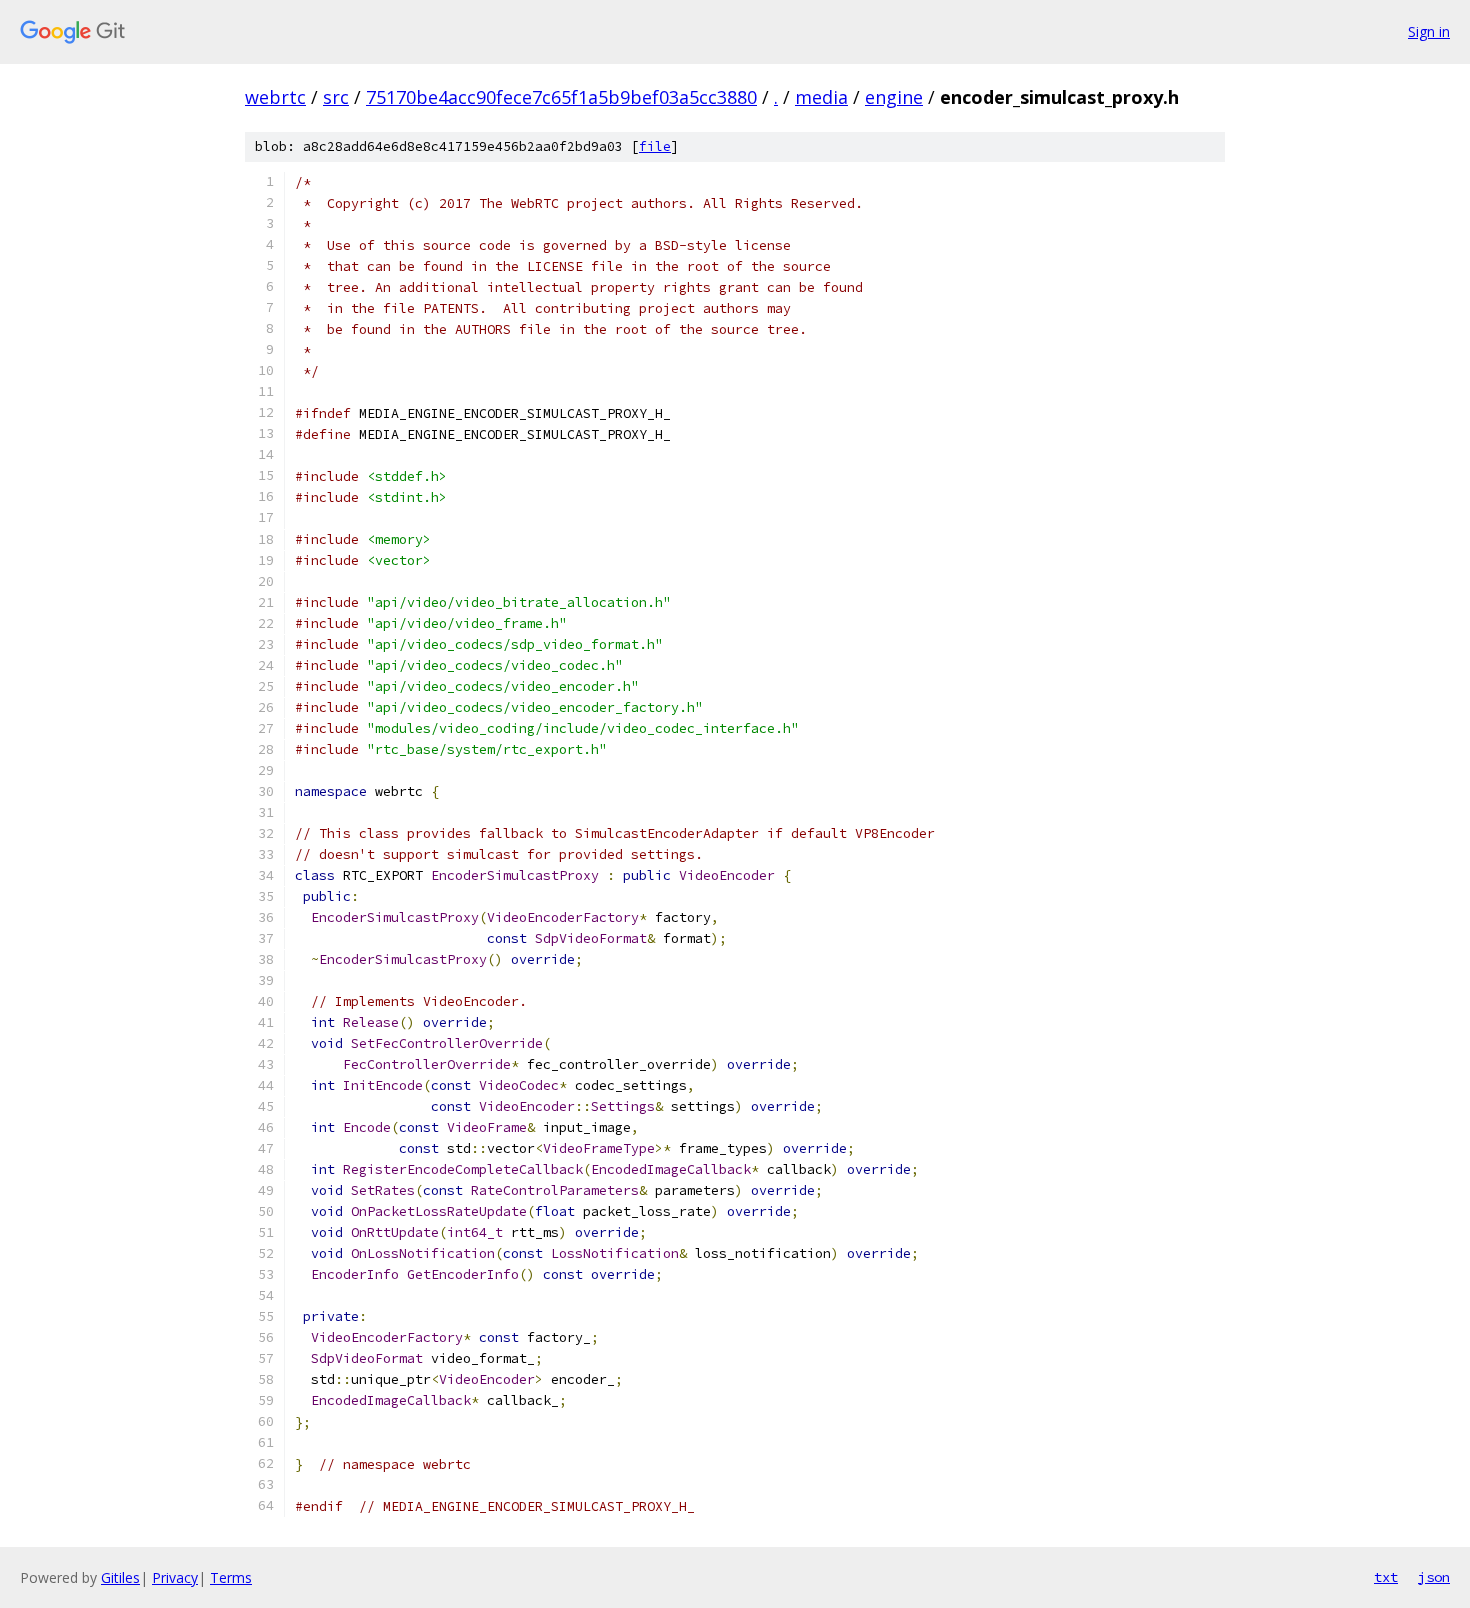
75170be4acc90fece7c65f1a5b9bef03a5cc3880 (561, 97)
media (821, 97)
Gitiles (120, 1577)
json (1434, 1577)
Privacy (175, 1577)
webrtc (275, 97)
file (655, 146)
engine (894, 97)
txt (1386, 1577)
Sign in (1429, 31)
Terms (231, 1577)
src (336, 97)
